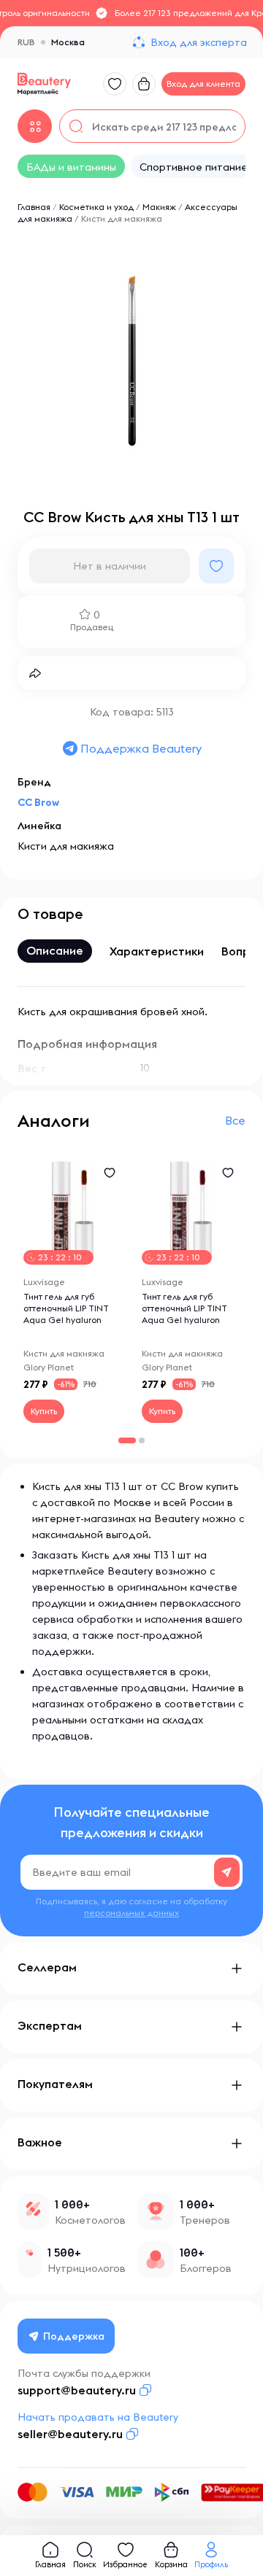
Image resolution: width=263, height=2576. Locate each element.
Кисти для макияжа (122, 218)
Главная (34, 207)
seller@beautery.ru (70, 2434)
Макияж (159, 207)
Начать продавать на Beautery (98, 2417)
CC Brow (38, 802)
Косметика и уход (96, 207)
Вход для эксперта (199, 42)
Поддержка (74, 2336)
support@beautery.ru (77, 2390)
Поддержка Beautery (141, 748)
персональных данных (131, 1913)
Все (235, 1120)
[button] (142, 1440)
